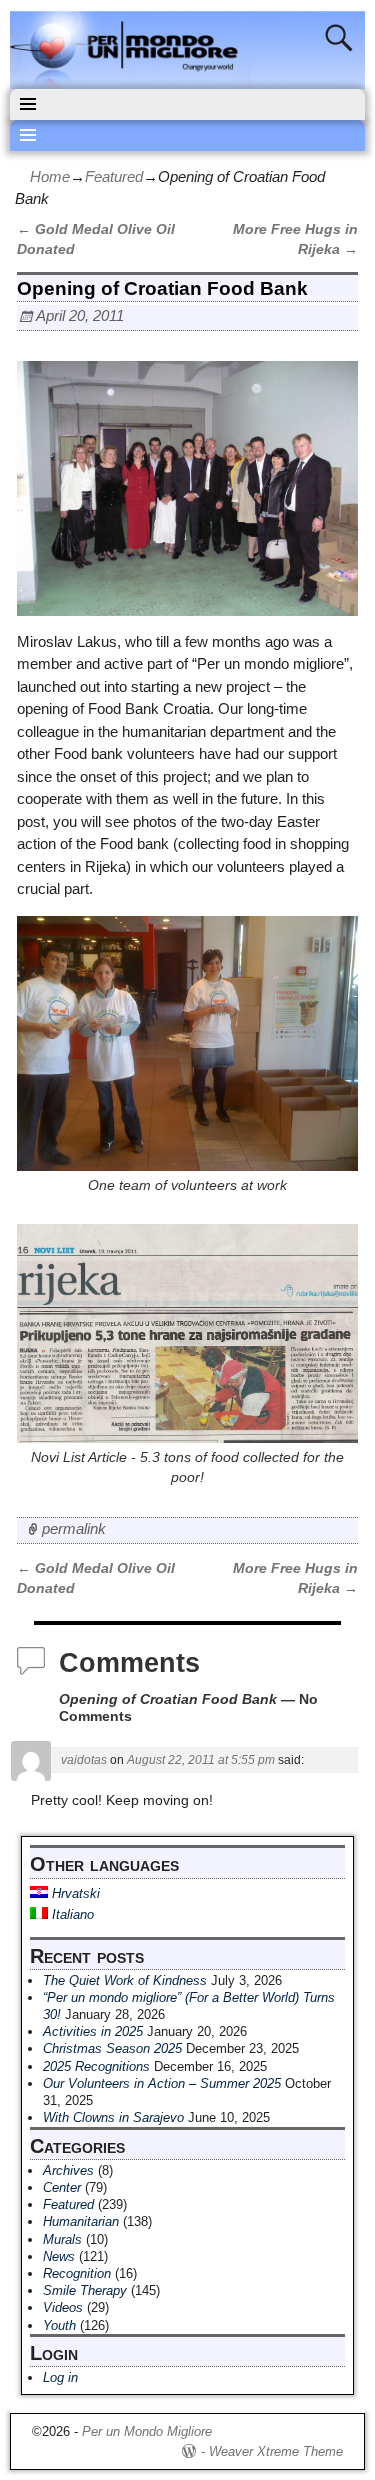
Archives (68, 2170)
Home (50, 176)
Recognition (77, 2273)
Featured (114, 176)
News (59, 2256)
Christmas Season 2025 (112, 2048)
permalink (74, 1528)
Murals (62, 2239)
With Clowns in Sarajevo (113, 2117)
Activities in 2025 (93, 2031)
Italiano (71, 1914)
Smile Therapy (85, 2290)
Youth (59, 2325)
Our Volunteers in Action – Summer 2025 (162, 2083)
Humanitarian (81, 2221)
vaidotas (84, 1760)
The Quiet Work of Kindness (125, 1980)
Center (62, 2187)
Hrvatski (74, 1893)
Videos (63, 2307)
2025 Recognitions (96, 2066)
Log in (60, 2377)
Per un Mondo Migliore (147, 2431)
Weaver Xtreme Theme (276, 2451)
